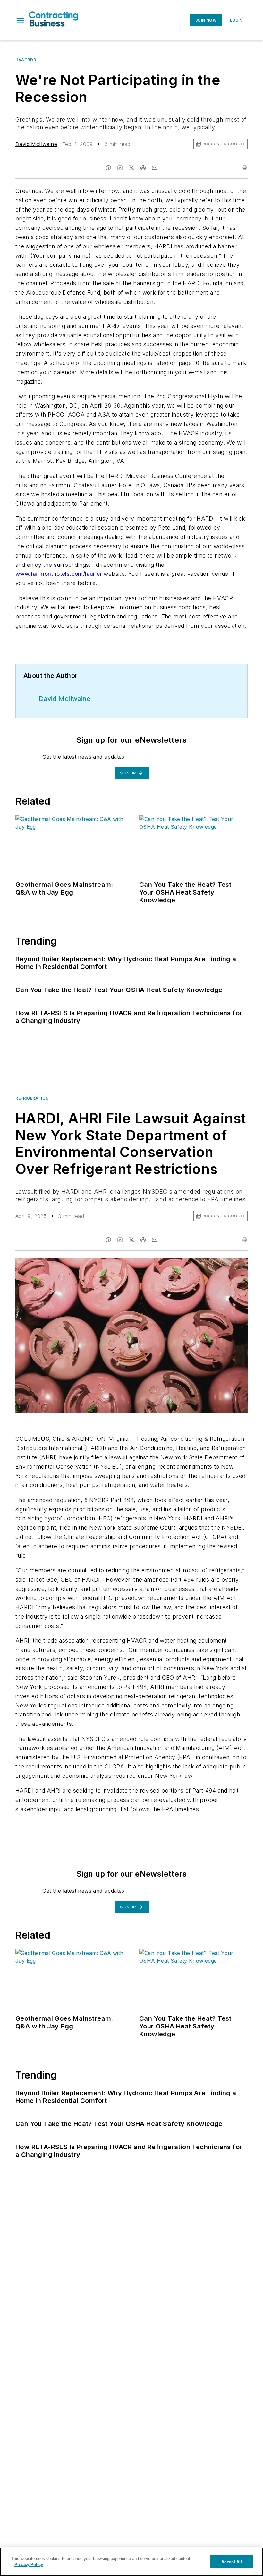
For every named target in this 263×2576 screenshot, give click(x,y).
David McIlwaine (36, 144)
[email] (155, 168)
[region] (131, 2562)
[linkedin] (120, 168)
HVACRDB (26, 60)
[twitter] (131, 168)
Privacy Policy (29, 2565)
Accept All (232, 2562)
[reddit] (143, 168)
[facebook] (108, 168)
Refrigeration (32, 1098)
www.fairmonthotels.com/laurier (59, 574)
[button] (20, 20)
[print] (244, 168)
